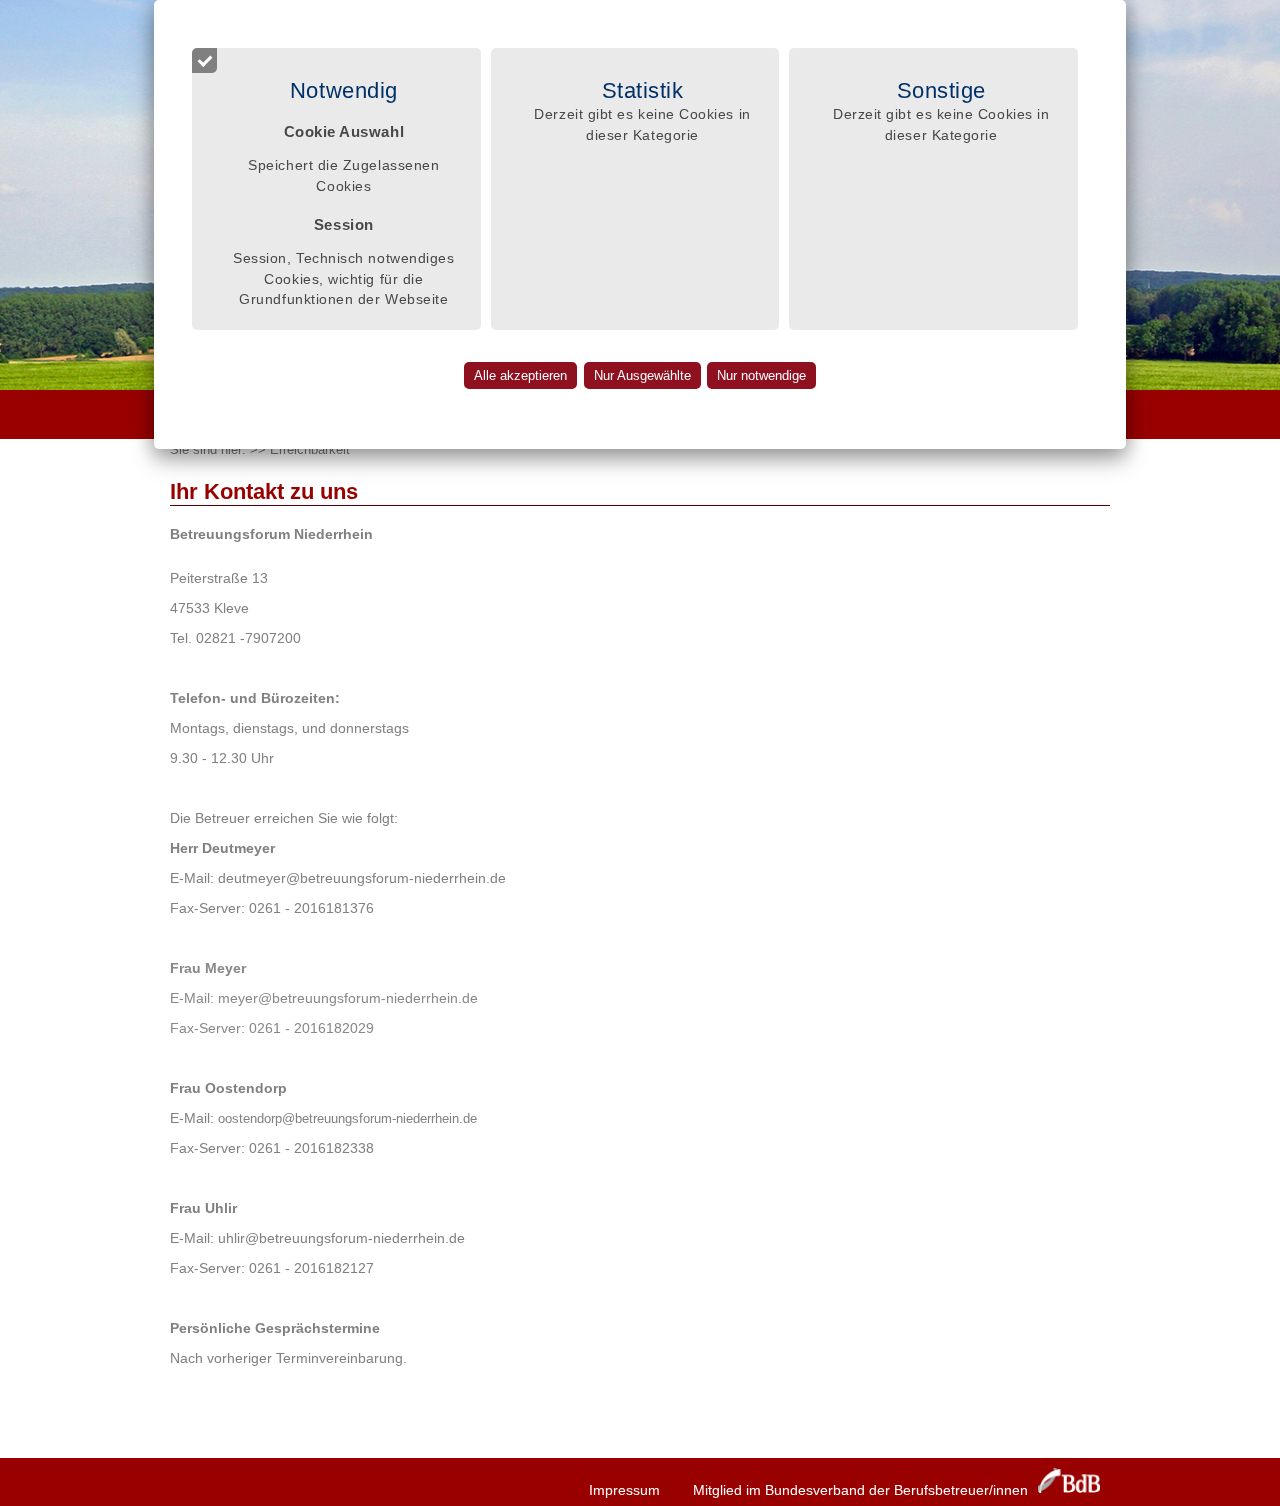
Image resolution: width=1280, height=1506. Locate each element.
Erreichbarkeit (310, 449)
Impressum (624, 1490)
